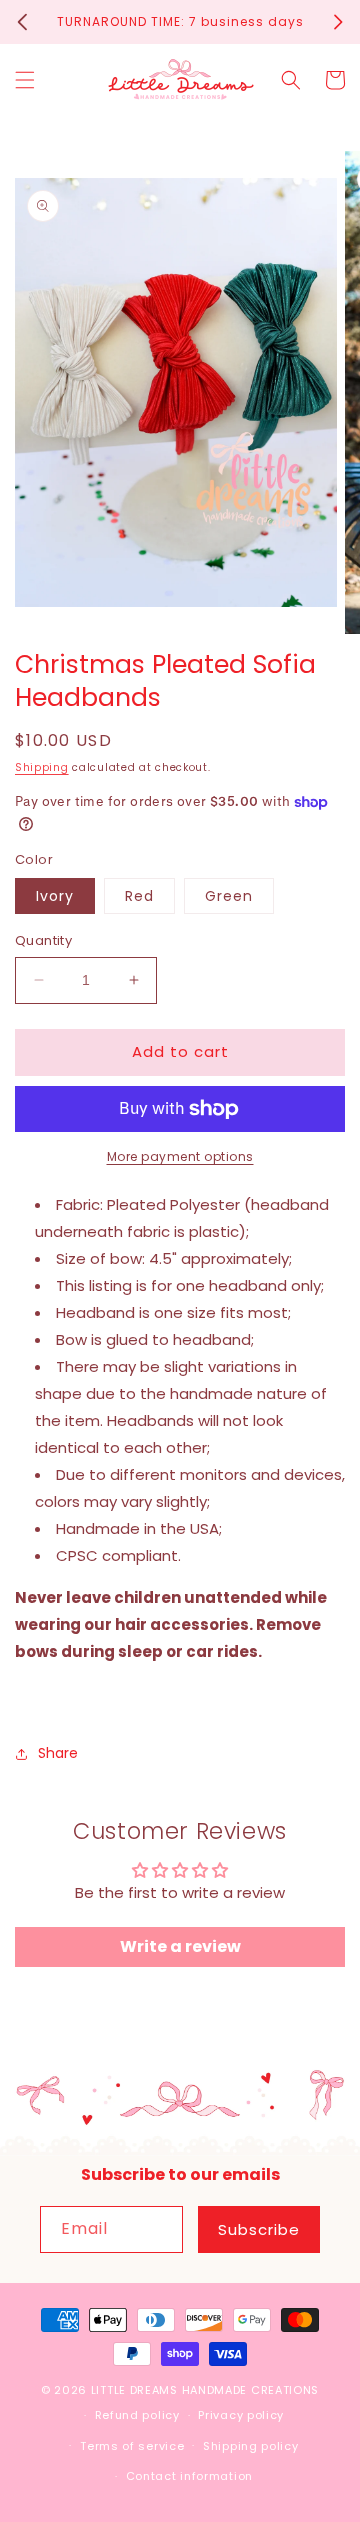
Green (229, 896)
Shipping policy (251, 2446)
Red (139, 896)
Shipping (42, 767)
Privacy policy (241, 2415)
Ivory (55, 896)
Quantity (43, 940)
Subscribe (259, 2229)
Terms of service (132, 2446)
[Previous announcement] (22, 22)
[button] (25, 80)
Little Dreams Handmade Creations (205, 2390)
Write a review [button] (180, 1946)
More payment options (180, 1156)
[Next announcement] (338, 22)
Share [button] (58, 1753)
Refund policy (137, 2415)
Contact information (189, 2476)
